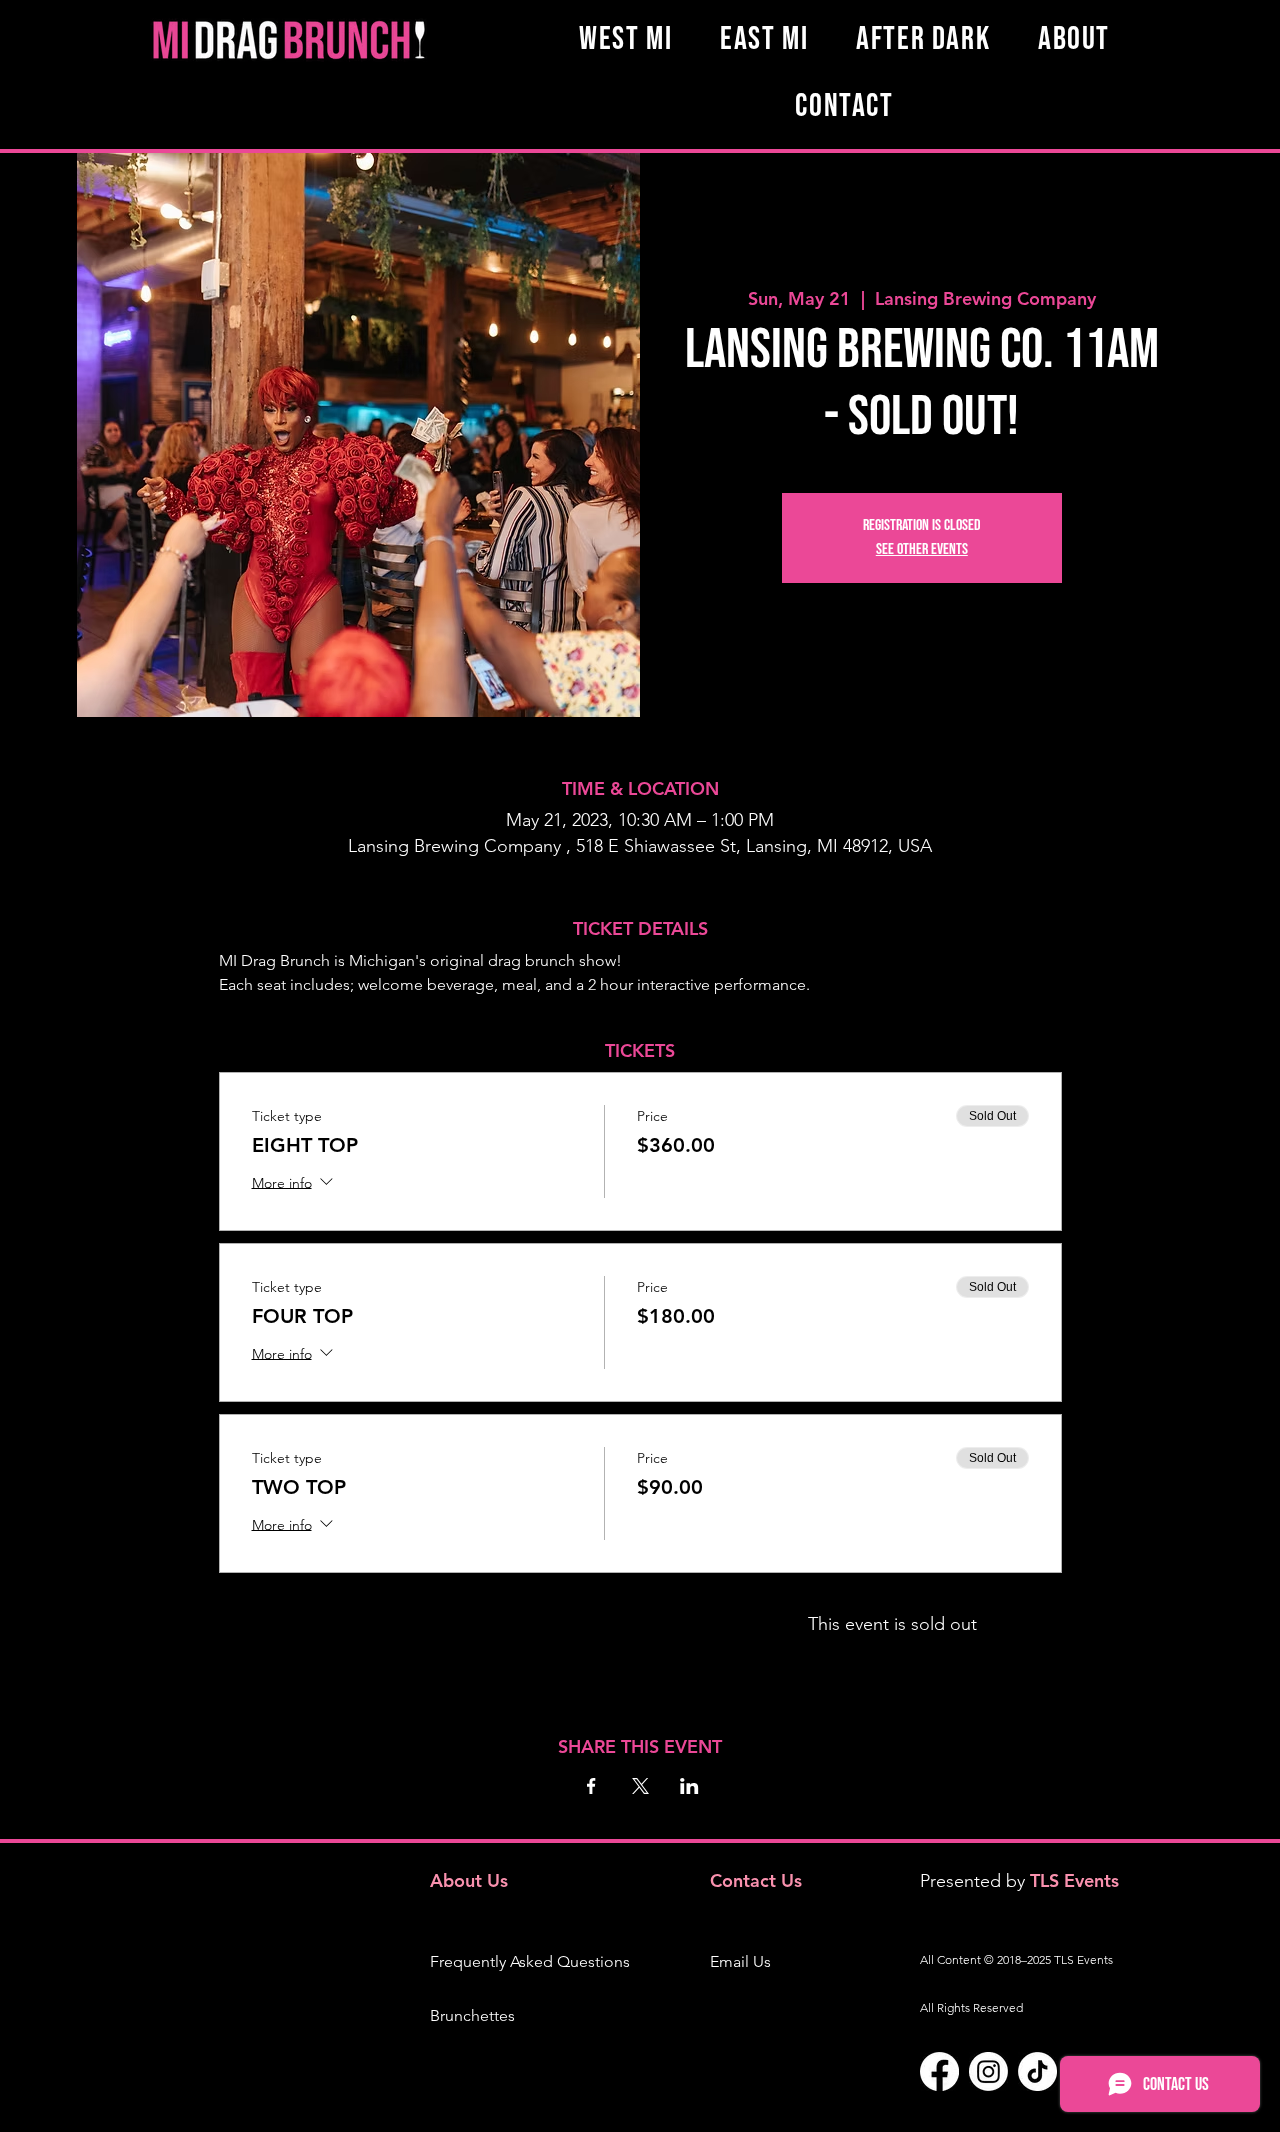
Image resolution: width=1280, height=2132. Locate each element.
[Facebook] (939, 2071)
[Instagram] (988, 2071)
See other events (922, 549)
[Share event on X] (640, 1786)
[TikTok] (1037, 2071)
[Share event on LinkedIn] (689, 1786)
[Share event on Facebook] (591, 1786)
